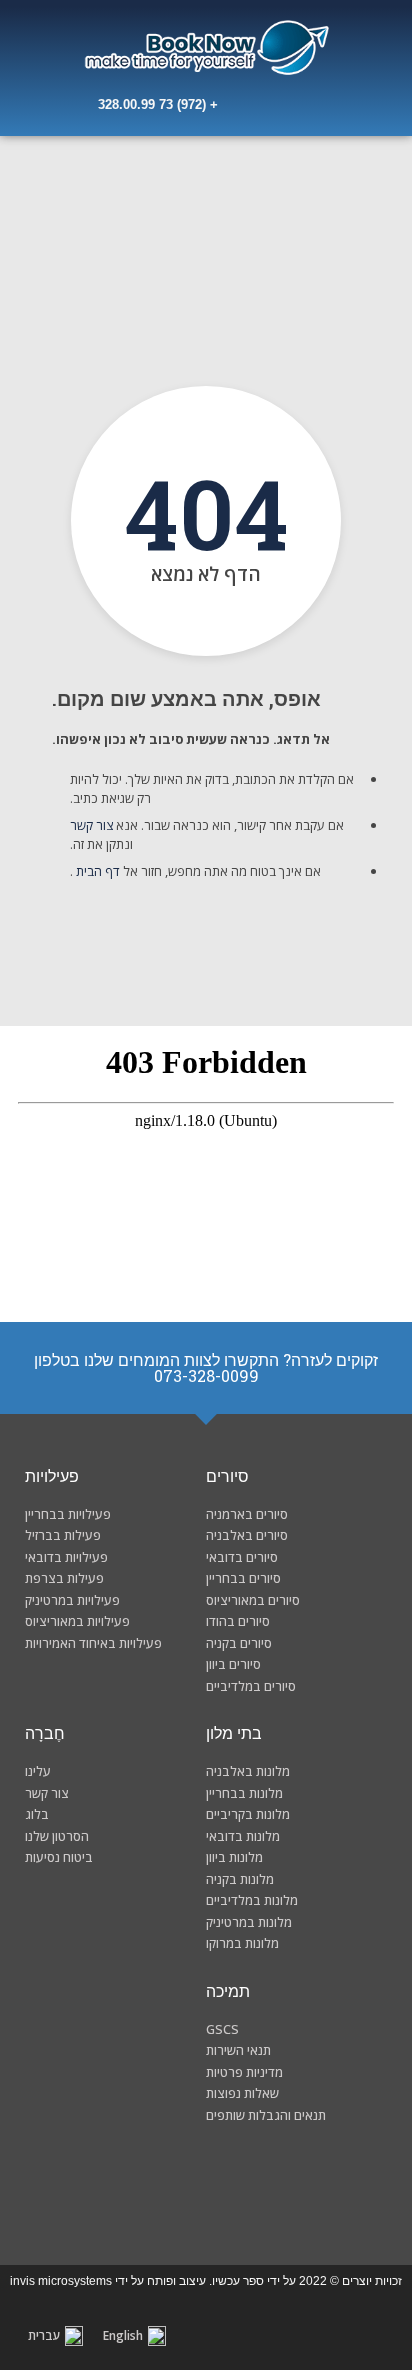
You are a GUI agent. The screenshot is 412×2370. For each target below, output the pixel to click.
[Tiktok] (145, 2186)
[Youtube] (206, 2186)
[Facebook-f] (329, 2186)
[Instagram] (268, 2186)
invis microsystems (61, 2281)
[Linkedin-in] (83, 2186)
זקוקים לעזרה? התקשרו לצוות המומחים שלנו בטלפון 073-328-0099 (206, 1367)
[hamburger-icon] (55, 108)
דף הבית (99, 871)
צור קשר (93, 825)
